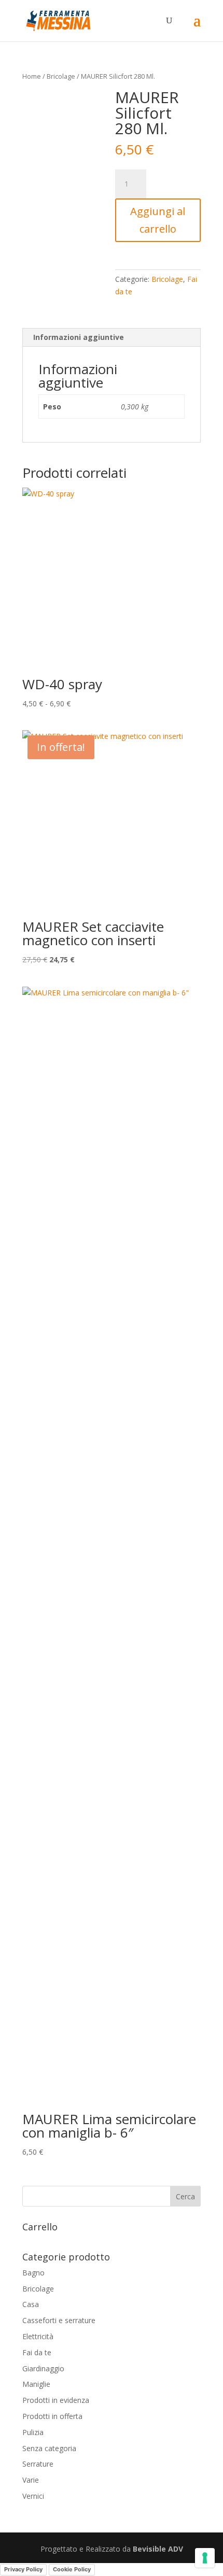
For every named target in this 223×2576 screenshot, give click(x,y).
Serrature (38, 2464)
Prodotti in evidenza (56, 2400)
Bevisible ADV (158, 2549)
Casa (31, 2304)
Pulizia (33, 2432)
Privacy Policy (23, 2569)
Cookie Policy (72, 2569)
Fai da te (37, 2352)
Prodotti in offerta (52, 2416)
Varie (31, 2480)
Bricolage (61, 76)
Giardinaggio (43, 2368)
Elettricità (38, 2336)
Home (32, 76)
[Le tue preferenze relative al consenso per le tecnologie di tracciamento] (205, 2558)
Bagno (33, 2273)
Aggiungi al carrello (158, 220)
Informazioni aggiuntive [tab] (79, 337)
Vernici (33, 2496)
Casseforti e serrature (59, 2320)
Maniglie (36, 2384)
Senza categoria (49, 2448)
